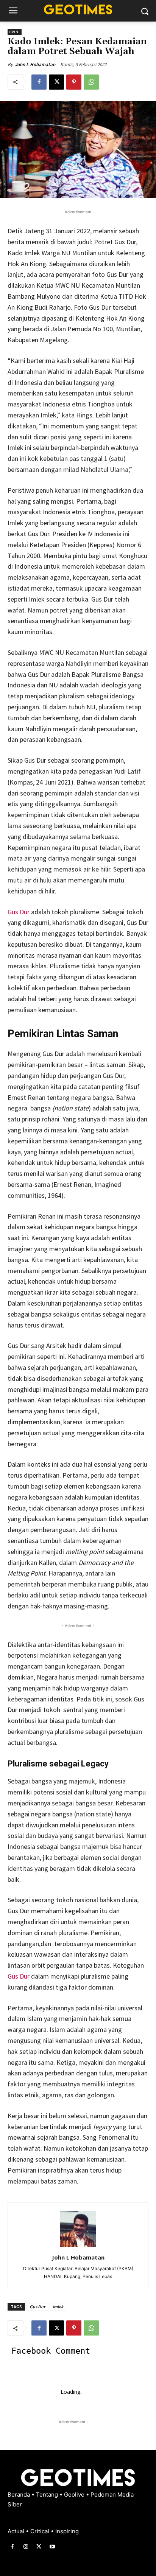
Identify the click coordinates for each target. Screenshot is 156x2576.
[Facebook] (39, 82)
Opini (15, 32)
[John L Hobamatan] (78, 2229)
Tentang (48, 2495)
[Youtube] (52, 2547)
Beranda (19, 2495)
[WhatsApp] (91, 82)
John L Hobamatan (35, 64)
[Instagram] (26, 2547)
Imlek (58, 2307)
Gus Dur (19, 912)
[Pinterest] (74, 82)
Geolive (75, 2495)
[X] (56, 82)
